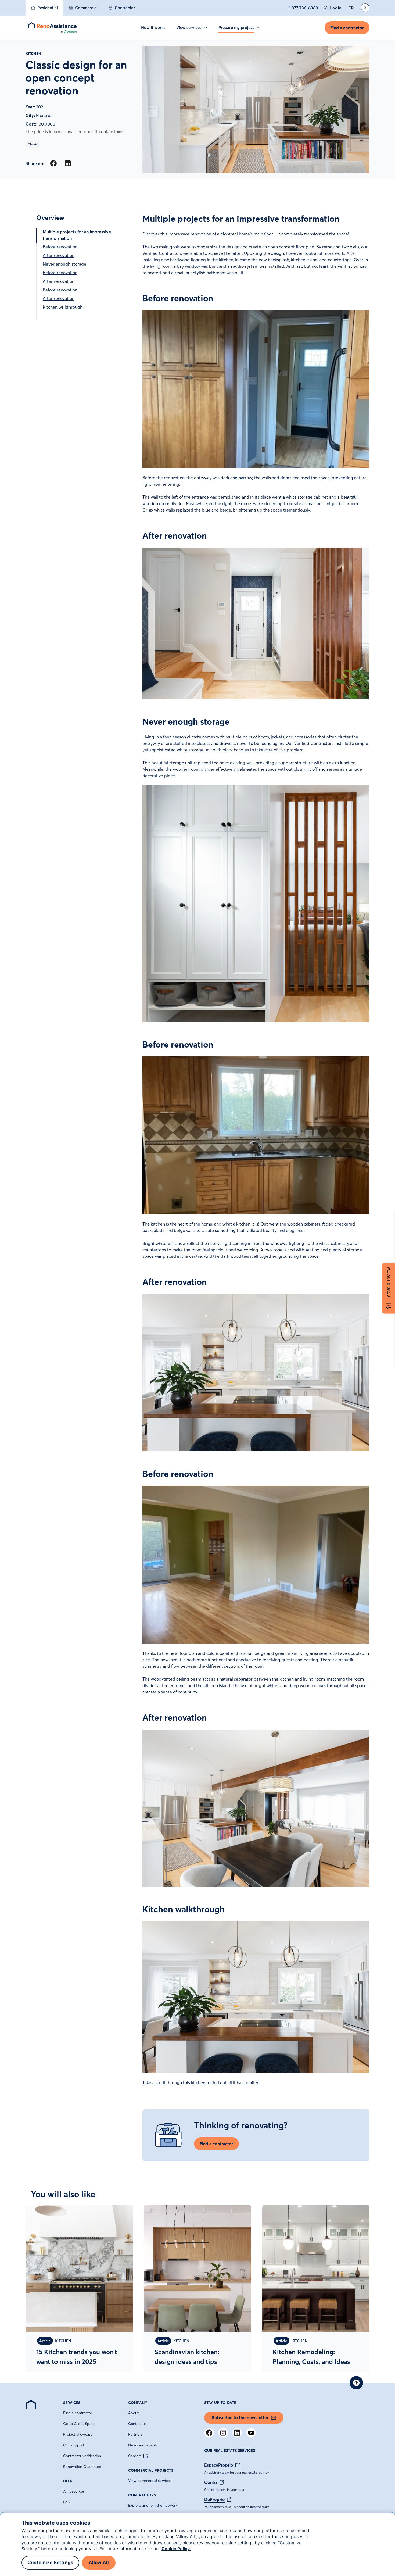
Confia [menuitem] (211, 2482)
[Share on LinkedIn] (68, 163)
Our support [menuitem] (74, 2445)
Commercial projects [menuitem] (151, 2470)
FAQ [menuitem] (67, 2502)
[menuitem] (44, 8)
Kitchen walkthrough (63, 307)
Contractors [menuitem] (142, 2495)
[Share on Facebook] (53, 163)
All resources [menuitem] (74, 2491)
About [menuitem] (133, 2413)
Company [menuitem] (138, 2403)
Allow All (99, 2563)
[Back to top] (356, 2383)
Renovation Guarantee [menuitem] (82, 2467)
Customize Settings (50, 2563)
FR (351, 8)
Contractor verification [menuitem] (82, 2456)
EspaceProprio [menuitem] (219, 2465)
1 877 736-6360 (304, 8)
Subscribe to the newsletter (240, 2418)
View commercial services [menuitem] (150, 2481)
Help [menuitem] (68, 2481)
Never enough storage (64, 264)
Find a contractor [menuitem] (78, 2413)
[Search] (365, 8)
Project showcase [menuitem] (78, 2434)
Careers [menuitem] (135, 2456)
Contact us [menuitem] (137, 2424)
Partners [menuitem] (135, 2434)
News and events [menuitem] (143, 2445)
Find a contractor (347, 28)
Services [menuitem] (72, 2403)
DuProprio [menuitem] (215, 2499)
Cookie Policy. (176, 2549)
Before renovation (60, 247)
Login (336, 8)
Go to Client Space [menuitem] (79, 2424)
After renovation (59, 255)
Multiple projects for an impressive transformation (77, 235)
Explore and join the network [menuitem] (153, 2505)
